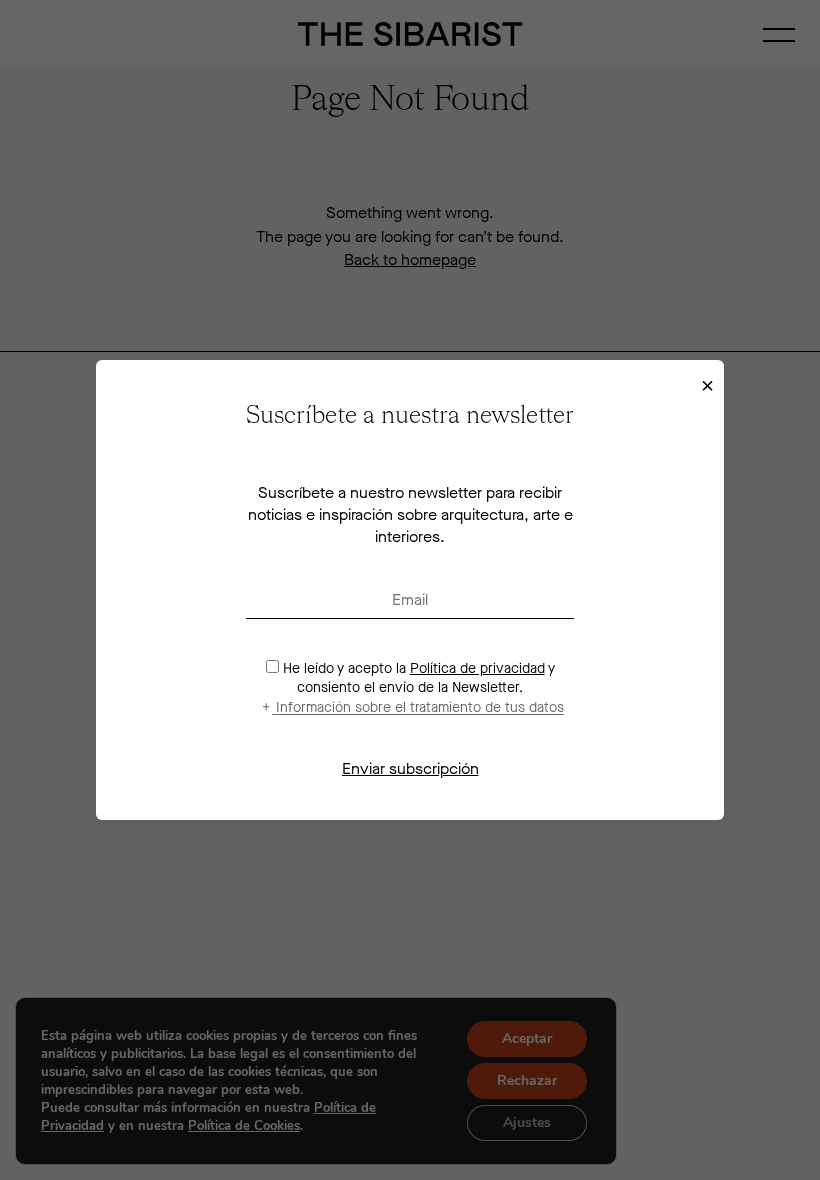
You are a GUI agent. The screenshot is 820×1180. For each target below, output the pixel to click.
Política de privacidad (477, 668)
